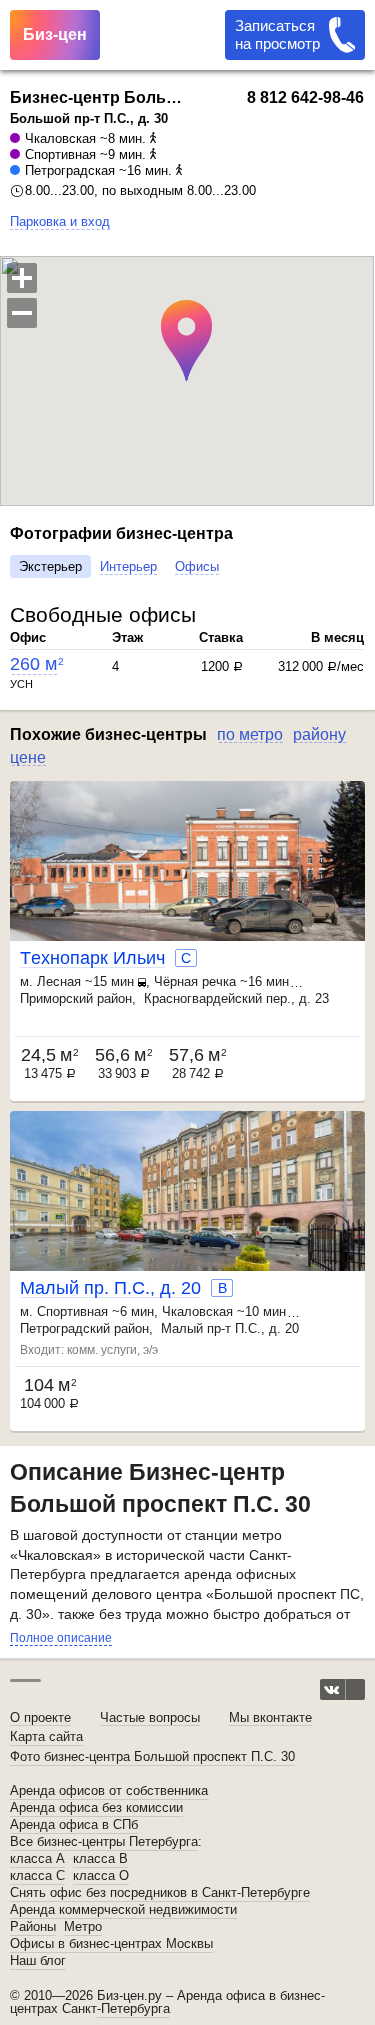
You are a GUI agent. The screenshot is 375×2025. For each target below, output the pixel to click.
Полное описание (61, 1638)
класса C (37, 1876)
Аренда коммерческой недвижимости (123, 1910)
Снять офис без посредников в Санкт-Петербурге (160, 1893)
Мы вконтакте (270, 1717)
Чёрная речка (195, 981)
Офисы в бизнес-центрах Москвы (111, 1944)
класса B (100, 1859)
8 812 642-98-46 (305, 97)
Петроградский (65, 1328)
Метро (83, 1927)
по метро (250, 734)
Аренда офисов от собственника (109, 1791)
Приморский (56, 998)
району (319, 734)
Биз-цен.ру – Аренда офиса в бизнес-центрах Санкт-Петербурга (167, 2002)
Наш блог (38, 1961)
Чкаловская (60, 138)
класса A (37, 1859)
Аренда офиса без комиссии (96, 1808)
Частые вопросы (150, 1717)
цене (28, 757)
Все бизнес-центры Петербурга (104, 1842)
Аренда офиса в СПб (74, 1825)
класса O (101, 1876)
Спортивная (60, 154)
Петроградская (70, 170)
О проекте (40, 1717)
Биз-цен (55, 34)
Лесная (59, 981)
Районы (33, 1927)
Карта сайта (46, 1736)
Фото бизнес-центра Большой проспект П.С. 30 (152, 1756)
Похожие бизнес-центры (108, 734)
